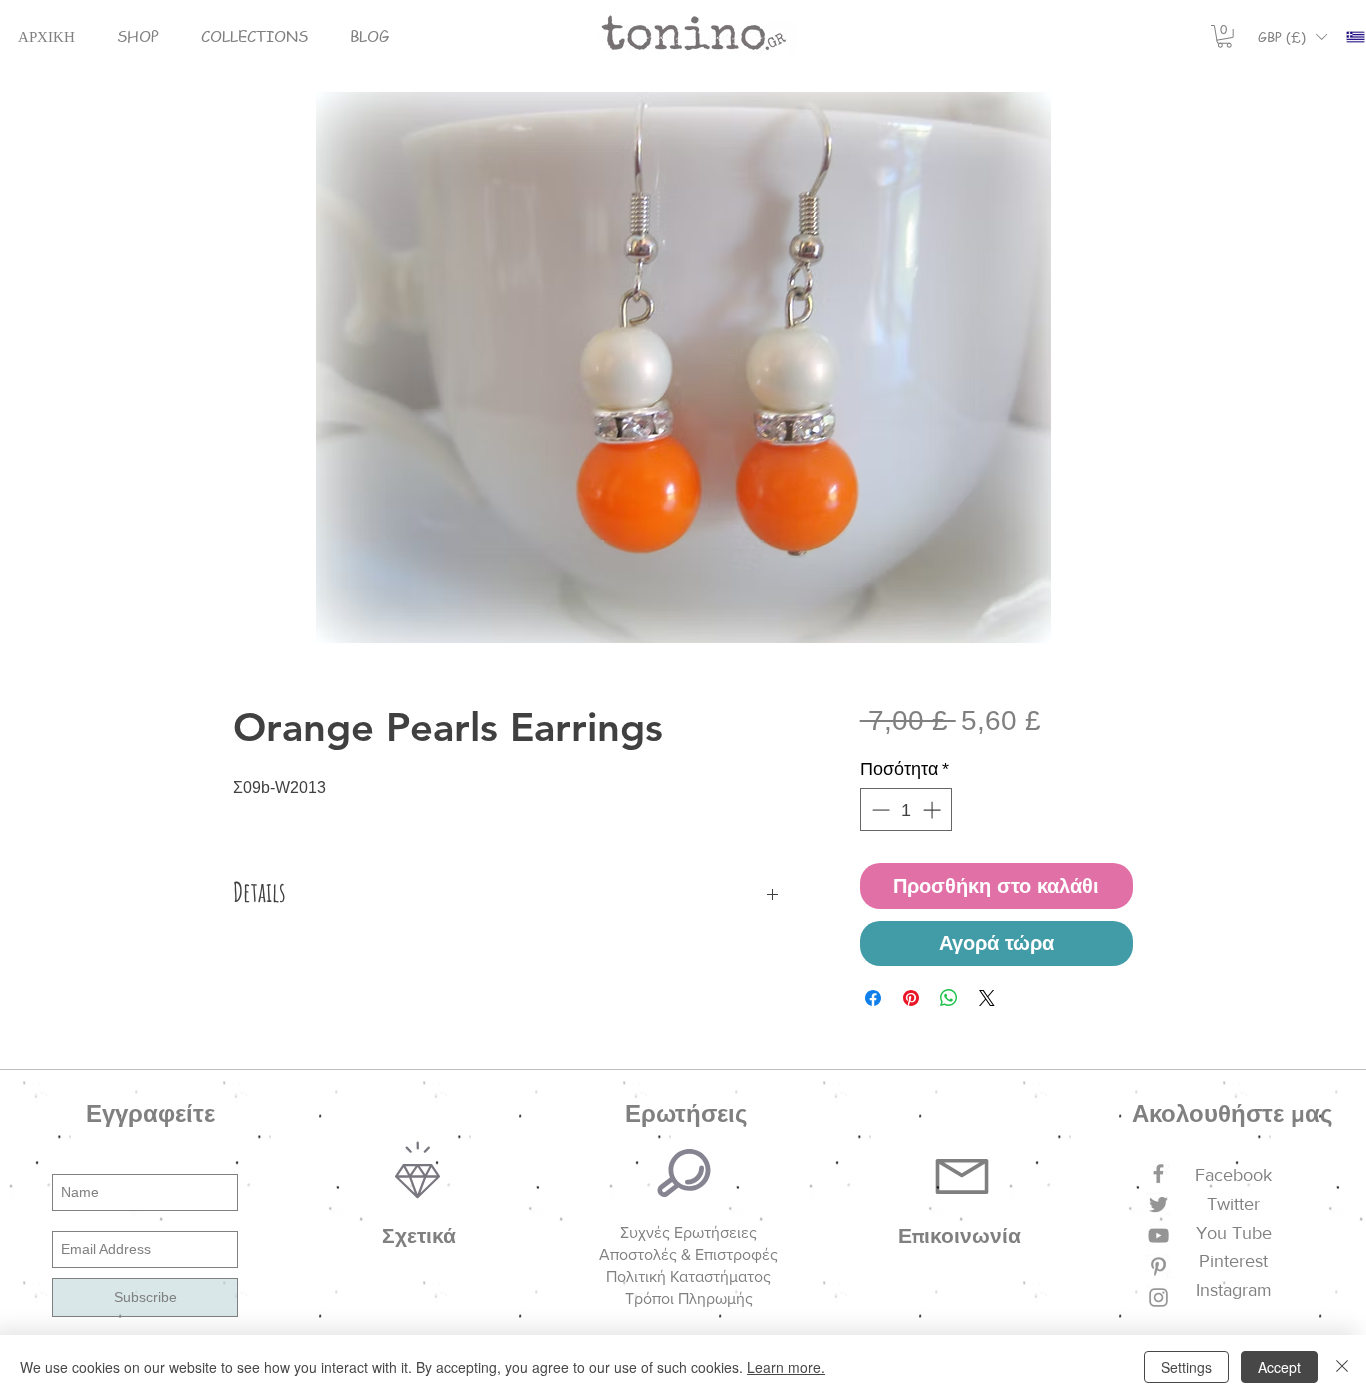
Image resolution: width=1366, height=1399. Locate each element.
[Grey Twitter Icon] (1158, 1204)
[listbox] (1292, 36)
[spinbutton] (906, 809)
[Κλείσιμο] (1342, 1367)
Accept (1279, 1367)
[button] (138, 36)
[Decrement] (878, 809)
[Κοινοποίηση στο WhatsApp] (949, 998)
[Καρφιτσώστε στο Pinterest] (911, 998)
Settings (1186, 1367)
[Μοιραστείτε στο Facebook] (873, 998)
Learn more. (786, 1367)
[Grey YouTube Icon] (1158, 1235)
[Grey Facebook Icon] (1158, 1173)
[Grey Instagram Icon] (1158, 1297)
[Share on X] (987, 998)
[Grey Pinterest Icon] (1158, 1266)
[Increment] (933, 809)
